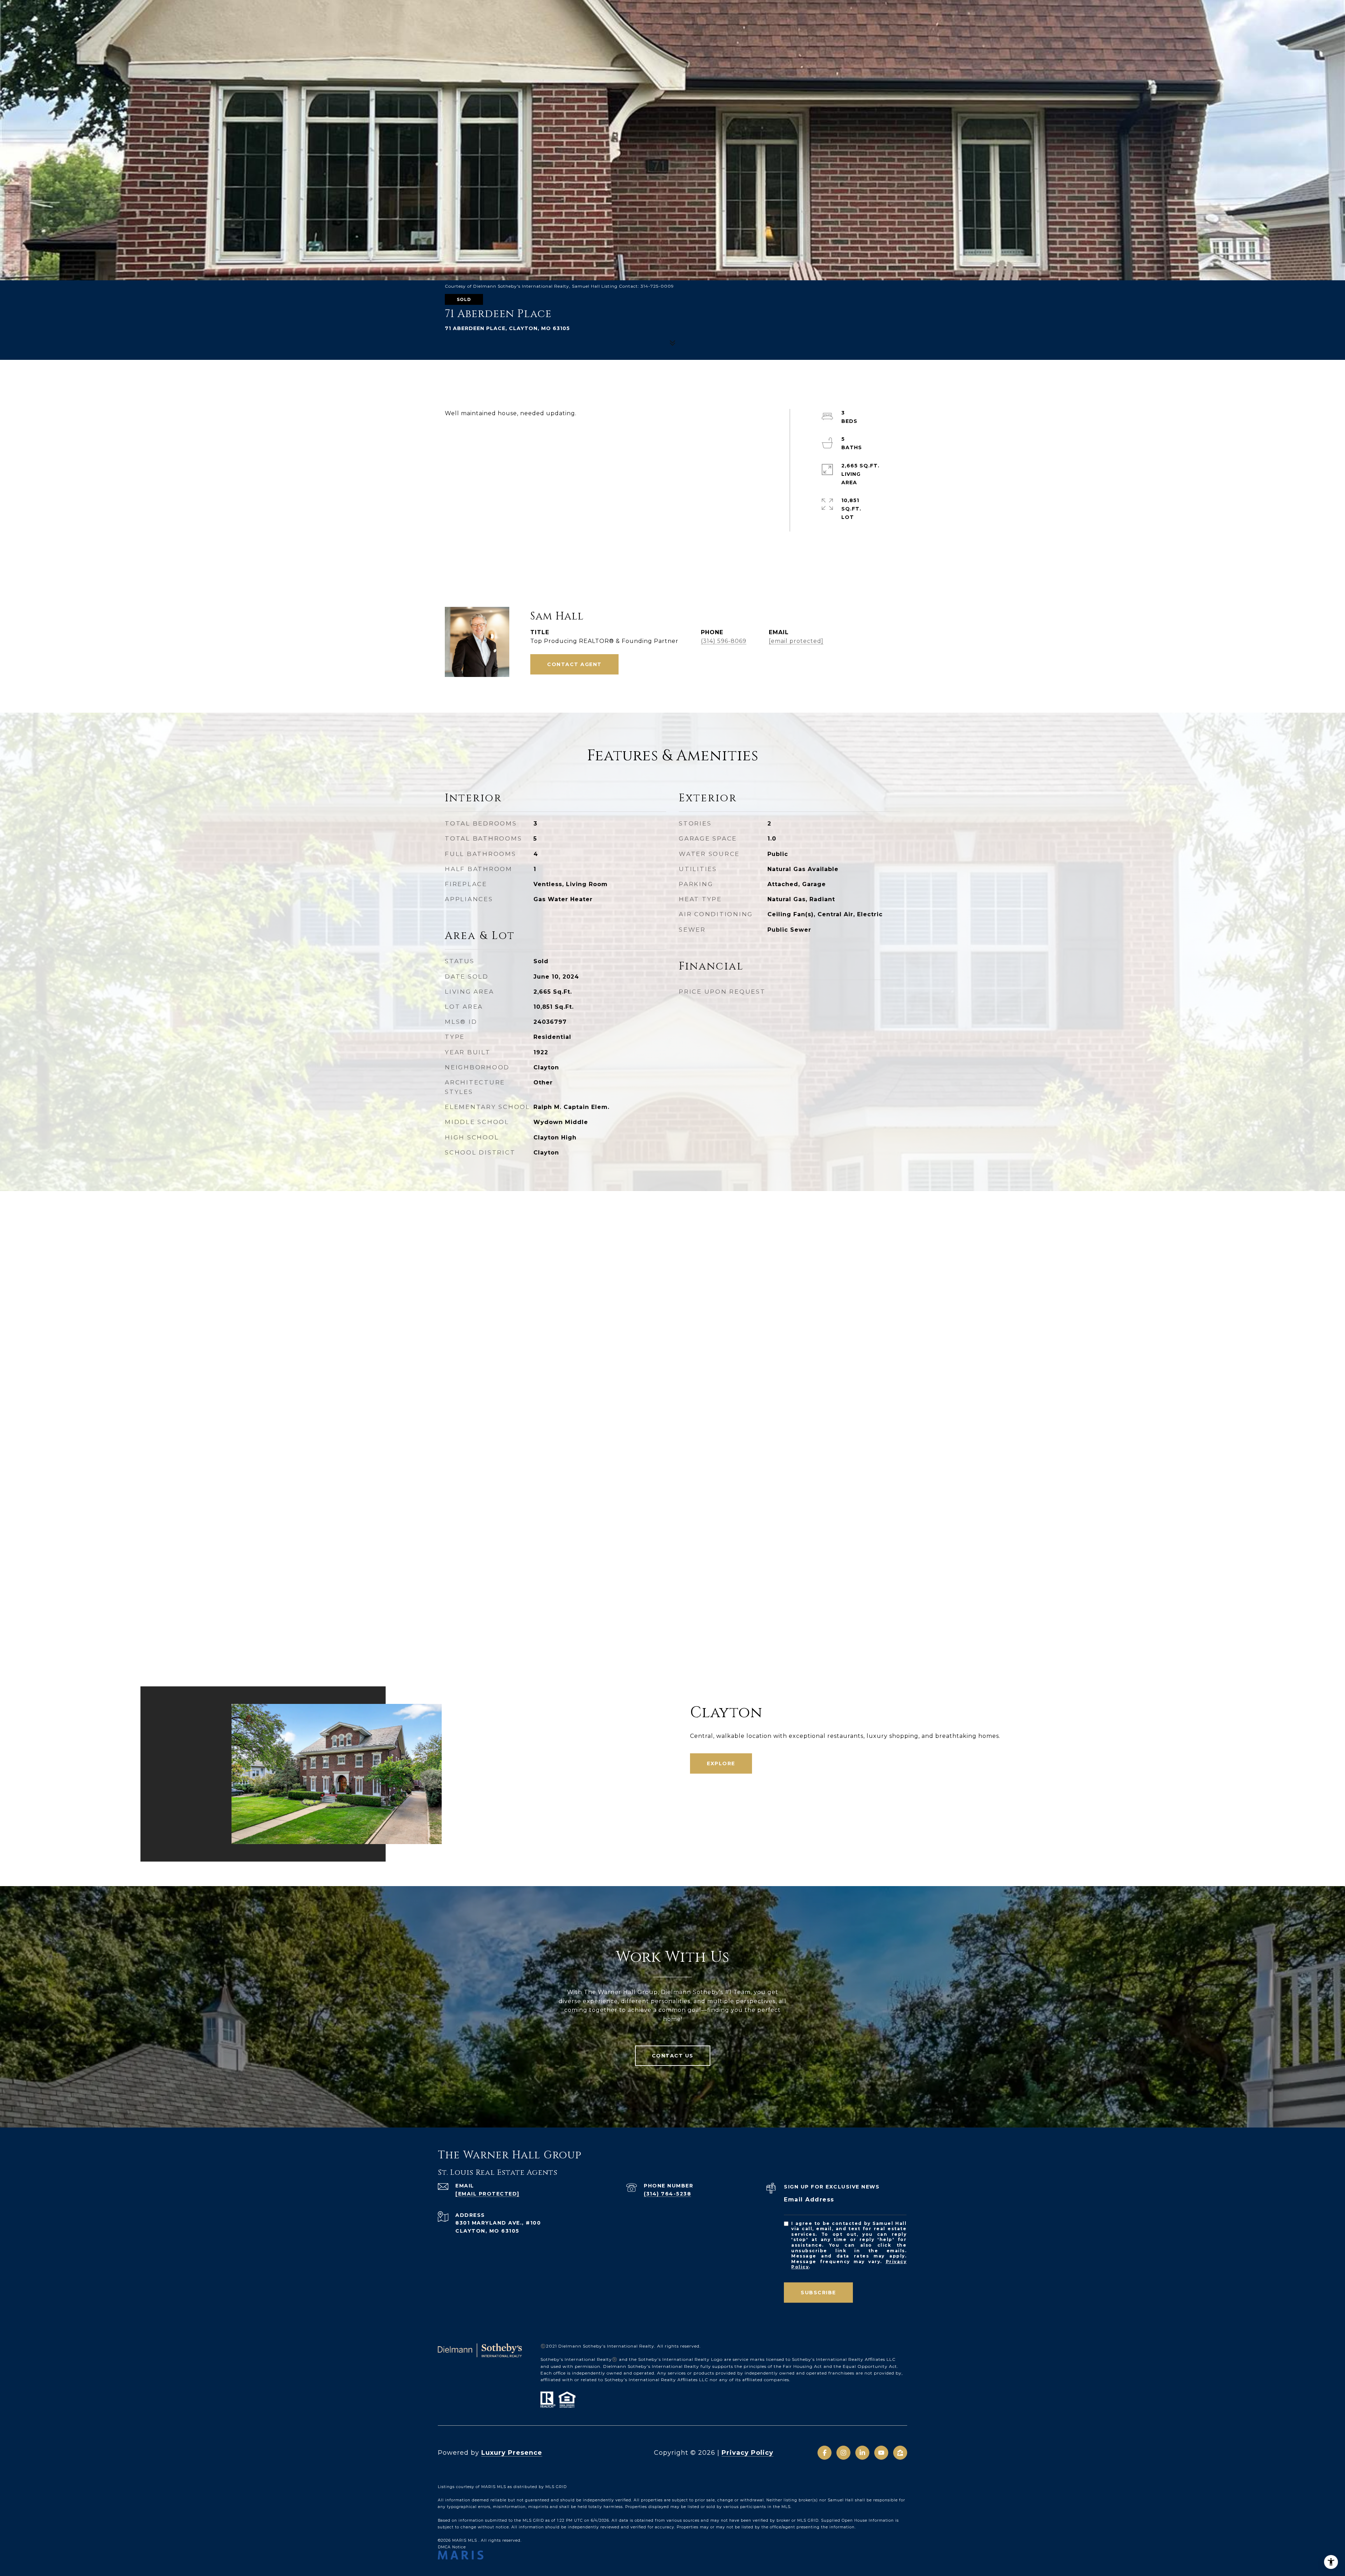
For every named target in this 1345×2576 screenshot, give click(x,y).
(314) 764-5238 (667, 2194)
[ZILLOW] (900, 2453)
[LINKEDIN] (862, 2453)
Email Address (809, 2200)
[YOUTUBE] (881, 2453)
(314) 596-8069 (724, 641)
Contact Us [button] (673, 2056)
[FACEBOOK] (825, 2453)
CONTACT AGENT (574, 664)
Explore (721, 1763)
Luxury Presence (512, 2453)
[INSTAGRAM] (843, 2453)
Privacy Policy (747, 2453)
